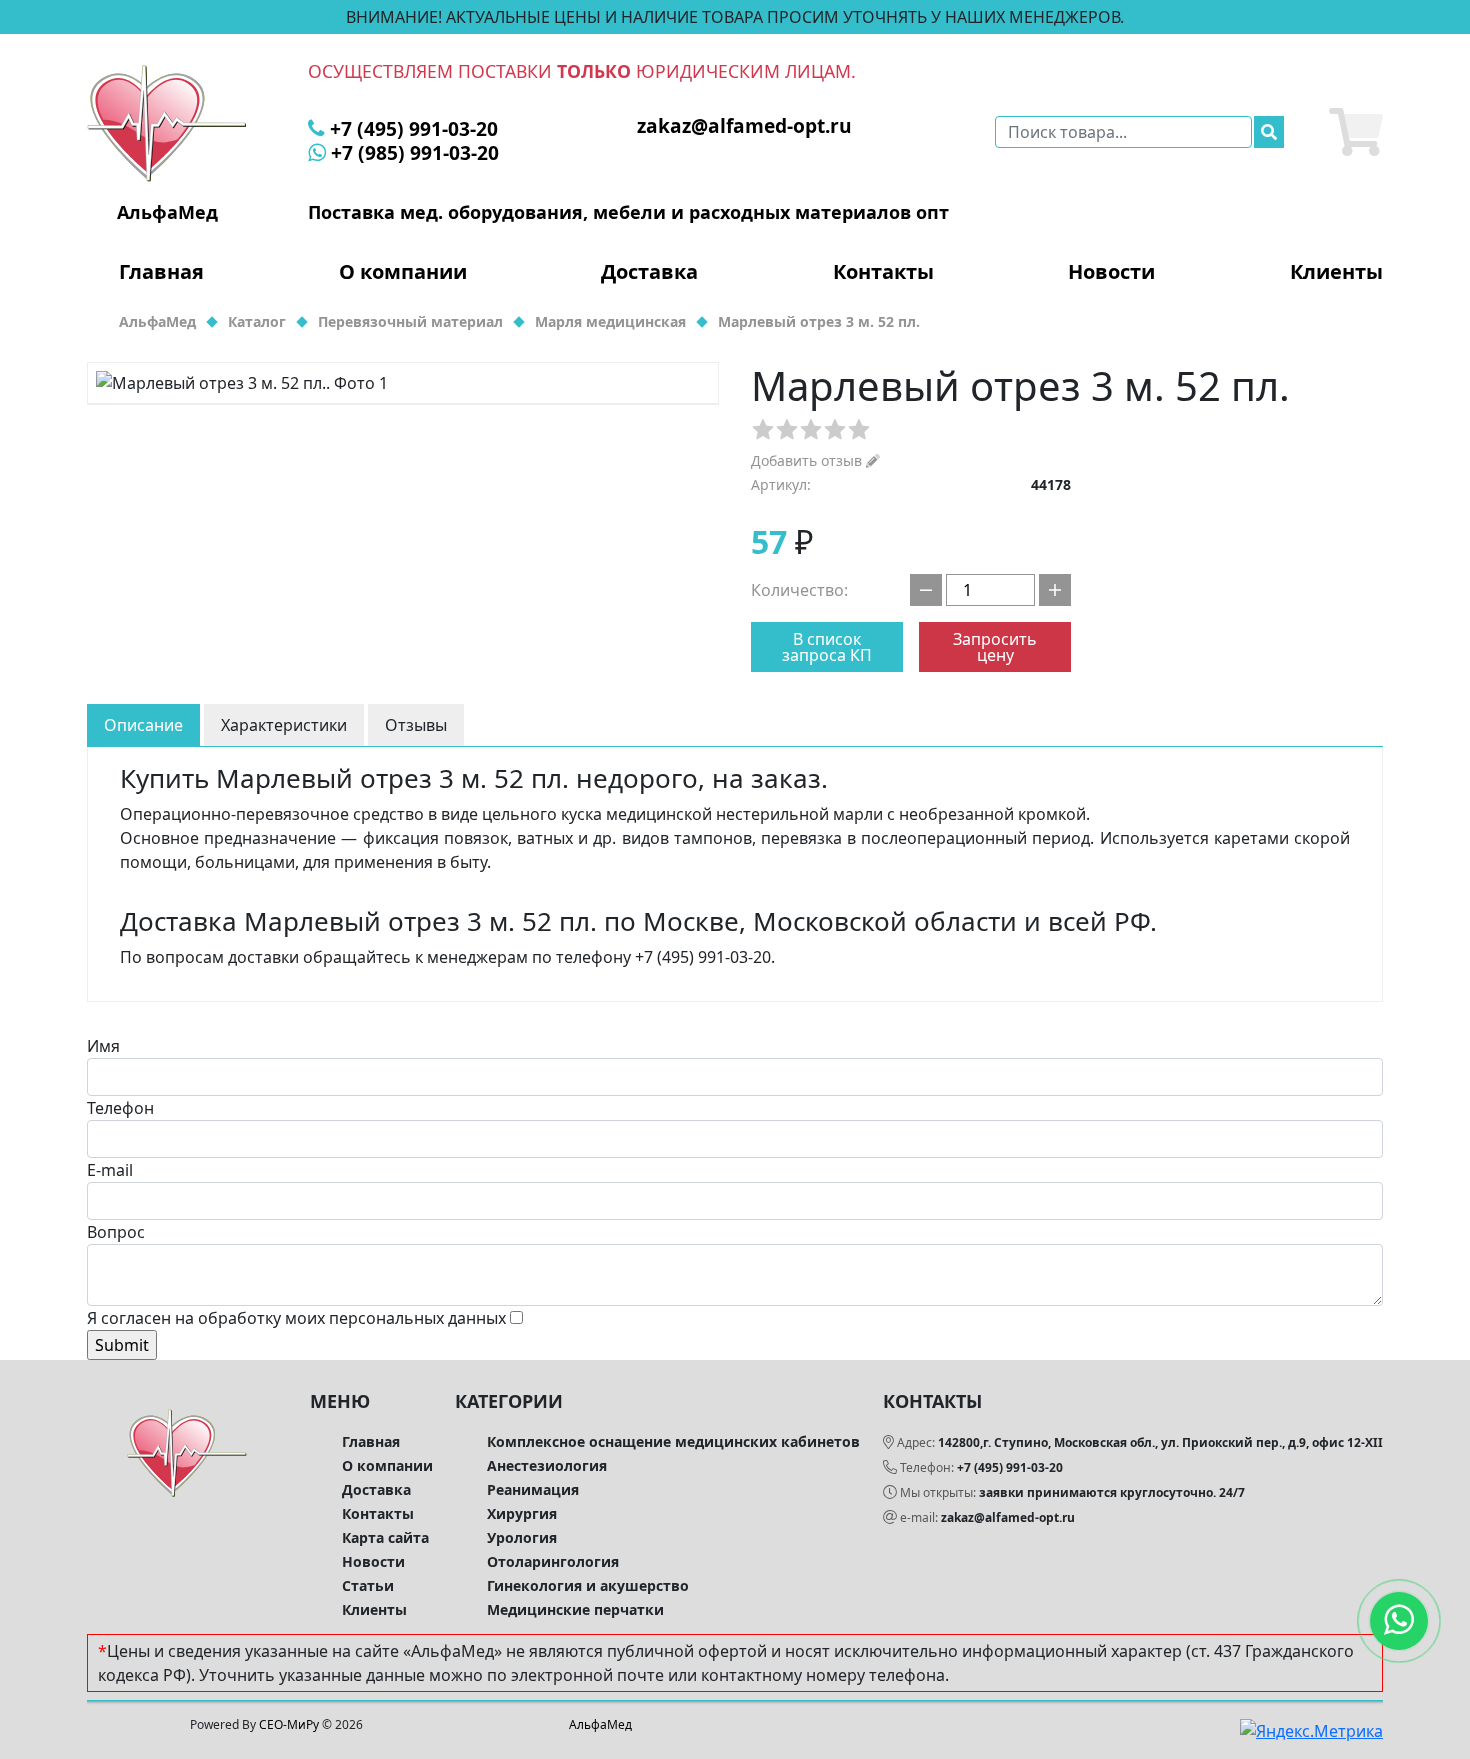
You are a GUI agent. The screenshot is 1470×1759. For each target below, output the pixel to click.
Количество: (799, 590)
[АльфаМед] (167, 122)
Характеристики (284, 725)
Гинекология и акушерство (588, 1585)
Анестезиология (547, 1465)
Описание (143, 725)
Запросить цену (995, 647)
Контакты (883, 272)
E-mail (110, 1170)
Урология (522, 1537)
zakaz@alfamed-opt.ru (1008, 1517)
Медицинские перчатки (575, 1609)
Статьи (368, 1585)
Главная (161, 272)
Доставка (649, 272)
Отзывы (416, 725)
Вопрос (116, 1232)
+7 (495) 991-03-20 (1010, 1467)
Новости (1111, 272)
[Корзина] (1356, 132)
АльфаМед (600, 1724)
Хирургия (522, 1513)
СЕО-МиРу (289, 1724)
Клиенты (1336, 272)
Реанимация (533, 1489)
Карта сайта (385, 1537)
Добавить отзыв (808, 460)
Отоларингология (553, 1561)
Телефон (120, 1108)
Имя (103, 1046)
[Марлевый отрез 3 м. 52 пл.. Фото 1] (403, 383)
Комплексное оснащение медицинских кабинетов (673, 1441)
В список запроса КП (827, 647)
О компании (403, 272)
